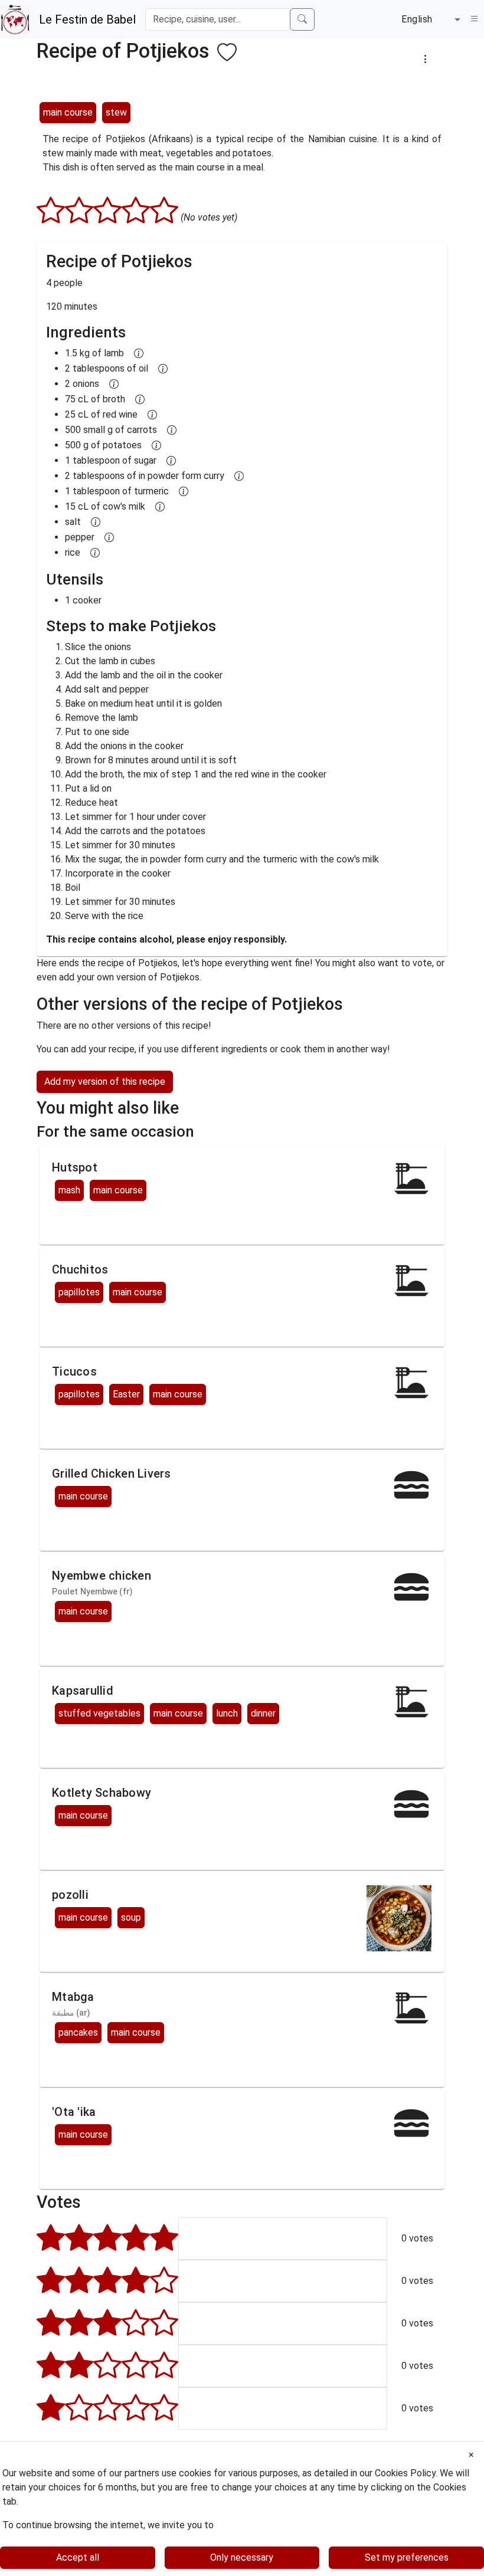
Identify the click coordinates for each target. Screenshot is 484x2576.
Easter (126, 1394)
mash (69, 1190)
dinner (263, 1713)
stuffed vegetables (99, 1713)
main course (68, 112)
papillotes (79, 1292)
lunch (227, 1713)
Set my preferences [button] (407, 2557)
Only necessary (242, 2557)
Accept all (78, 2557)
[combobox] (431, 19)
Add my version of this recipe (105, 1082)
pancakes (78, 2032)
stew (116, 112)
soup (131, 1917)
